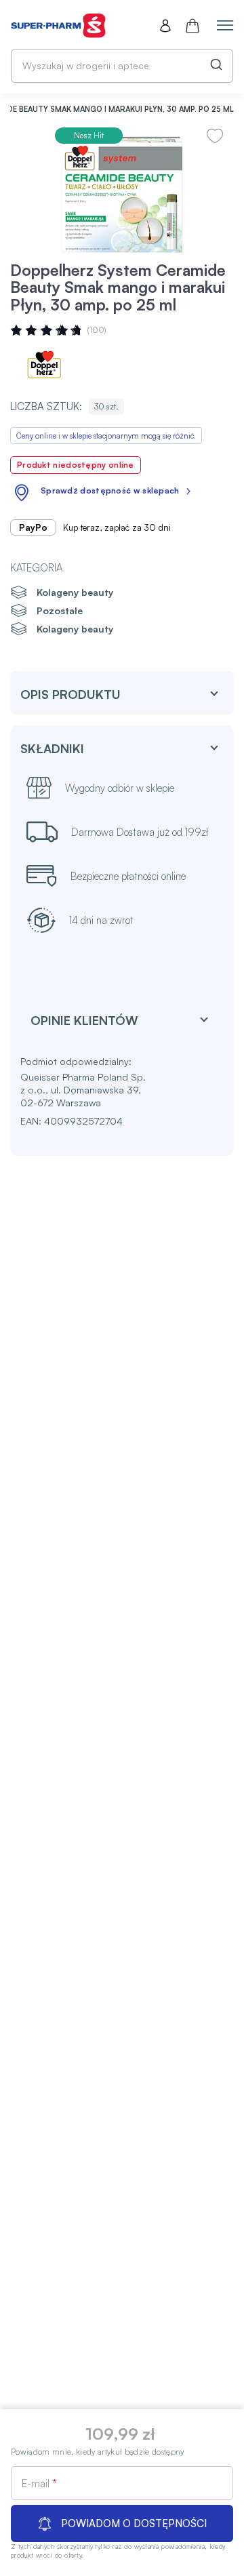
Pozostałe (60, 610)
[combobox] (122, 66)
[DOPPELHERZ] (51, 366)
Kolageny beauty (75, 592)
